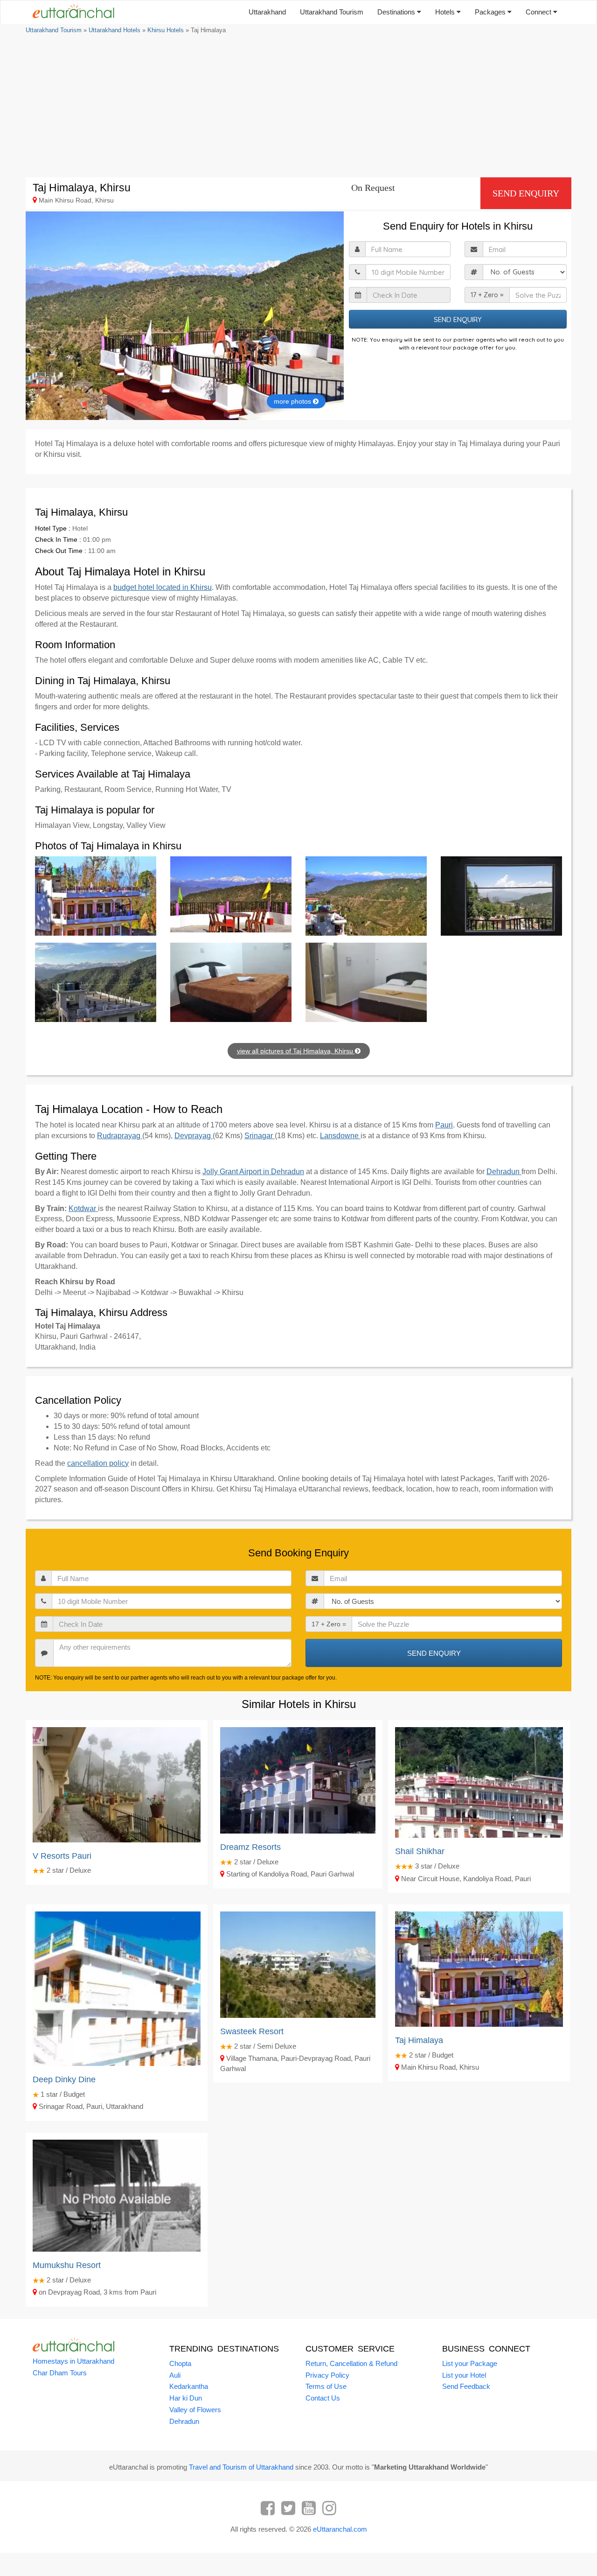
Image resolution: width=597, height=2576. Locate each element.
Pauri (444, 1125)
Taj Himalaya (419, 2040)
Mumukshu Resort (67, 2265)
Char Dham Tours (60, 2373)
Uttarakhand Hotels (115, 30)
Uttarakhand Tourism (332, 12)
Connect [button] (539, 12)
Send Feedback (466, 2386)
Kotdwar (83, 1208)
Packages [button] (491, 12)
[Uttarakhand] (70, 12)
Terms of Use (326, 2386)
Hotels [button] (446, 12)
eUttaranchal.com (340, 2529)
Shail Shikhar (420, 1851)
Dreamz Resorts (250, 1847)
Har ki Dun (186, 2398)
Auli (175, 2375)
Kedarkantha (189, 2386)
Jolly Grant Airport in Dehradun (253, 1172)
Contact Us (323, 2398)
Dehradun (504, 1172)
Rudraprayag (120, 1136)
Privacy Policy (327, 2375)
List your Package (470, 2363)
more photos (293, 401)
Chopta (180, 2363)
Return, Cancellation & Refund (351, 2363)
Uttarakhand (267, 12)
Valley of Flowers (195, 2410)
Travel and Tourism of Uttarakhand (241, 2467)
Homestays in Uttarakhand (73, 2361)
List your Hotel (464, 2375)
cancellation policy (98, 1463)
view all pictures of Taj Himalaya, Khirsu (296, 1051)
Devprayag (194, 1136)
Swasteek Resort (252, 2031)
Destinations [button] (397, 12)
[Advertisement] (298, 105)
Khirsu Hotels (166, 30)
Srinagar (260, 1136)
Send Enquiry (526, 193)
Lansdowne (340, 1136)
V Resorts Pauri (62, 1856)
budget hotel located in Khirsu (163, 587)
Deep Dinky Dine (64, 2079)
